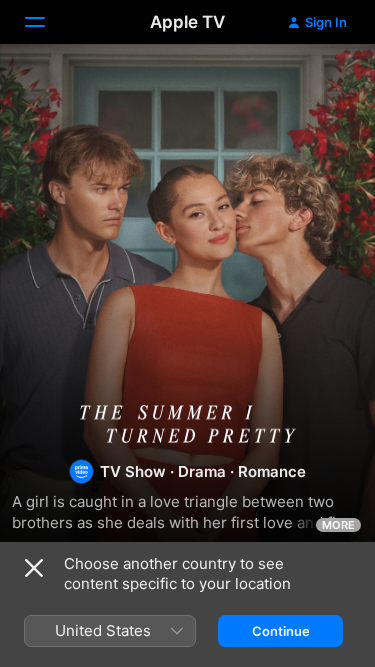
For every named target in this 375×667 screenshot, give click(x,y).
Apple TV (187, 22)
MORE (338, 525)
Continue (281, 631)
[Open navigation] (47, 22)
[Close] (34, 568)
